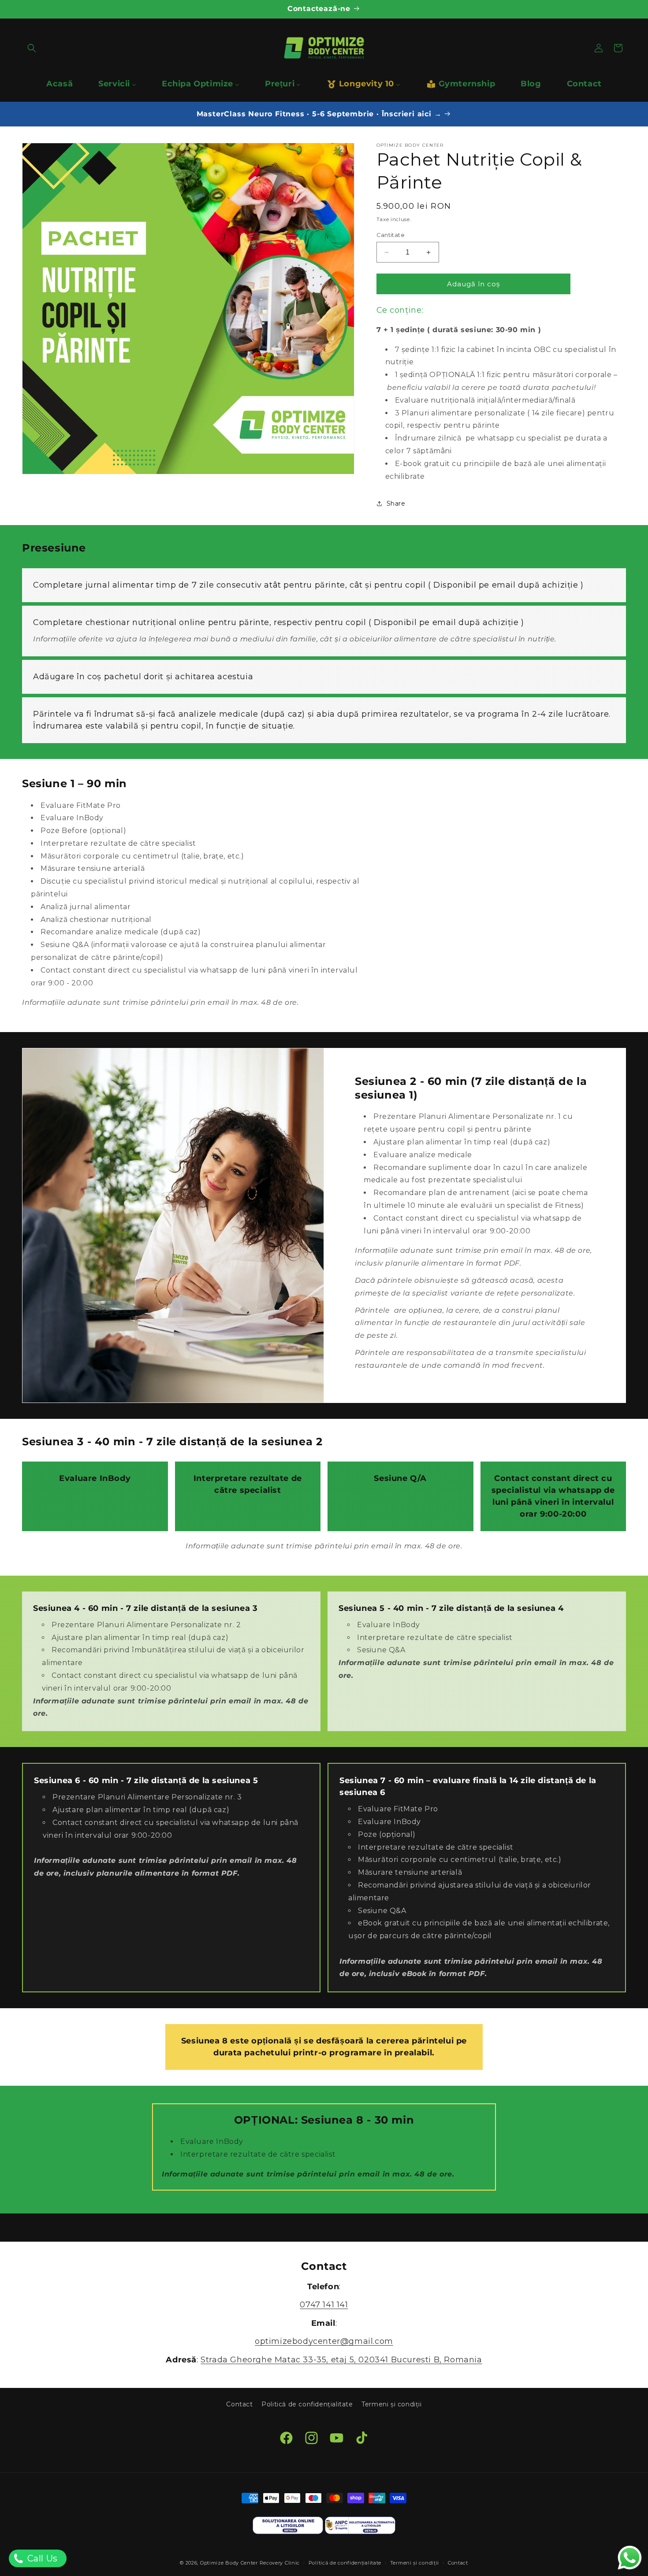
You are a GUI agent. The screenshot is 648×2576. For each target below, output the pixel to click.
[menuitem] (60, 84)
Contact (239, 2404)
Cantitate (391, 235)
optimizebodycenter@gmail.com (324, 2341)
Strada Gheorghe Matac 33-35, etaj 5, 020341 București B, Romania (341, 2360)
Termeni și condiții (391, 2404)
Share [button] (396, 503)
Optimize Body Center (229, 2563)
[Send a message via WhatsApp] (630, 2558)
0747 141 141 (324, 2305)
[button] (32, 48)
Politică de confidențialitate (307, 2404)
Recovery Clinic (280, 2563)
